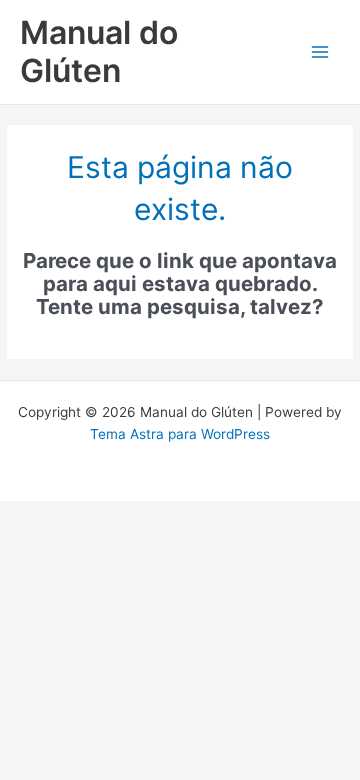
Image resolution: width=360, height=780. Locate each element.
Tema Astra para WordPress (180, 434)
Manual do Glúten (99, 51)
